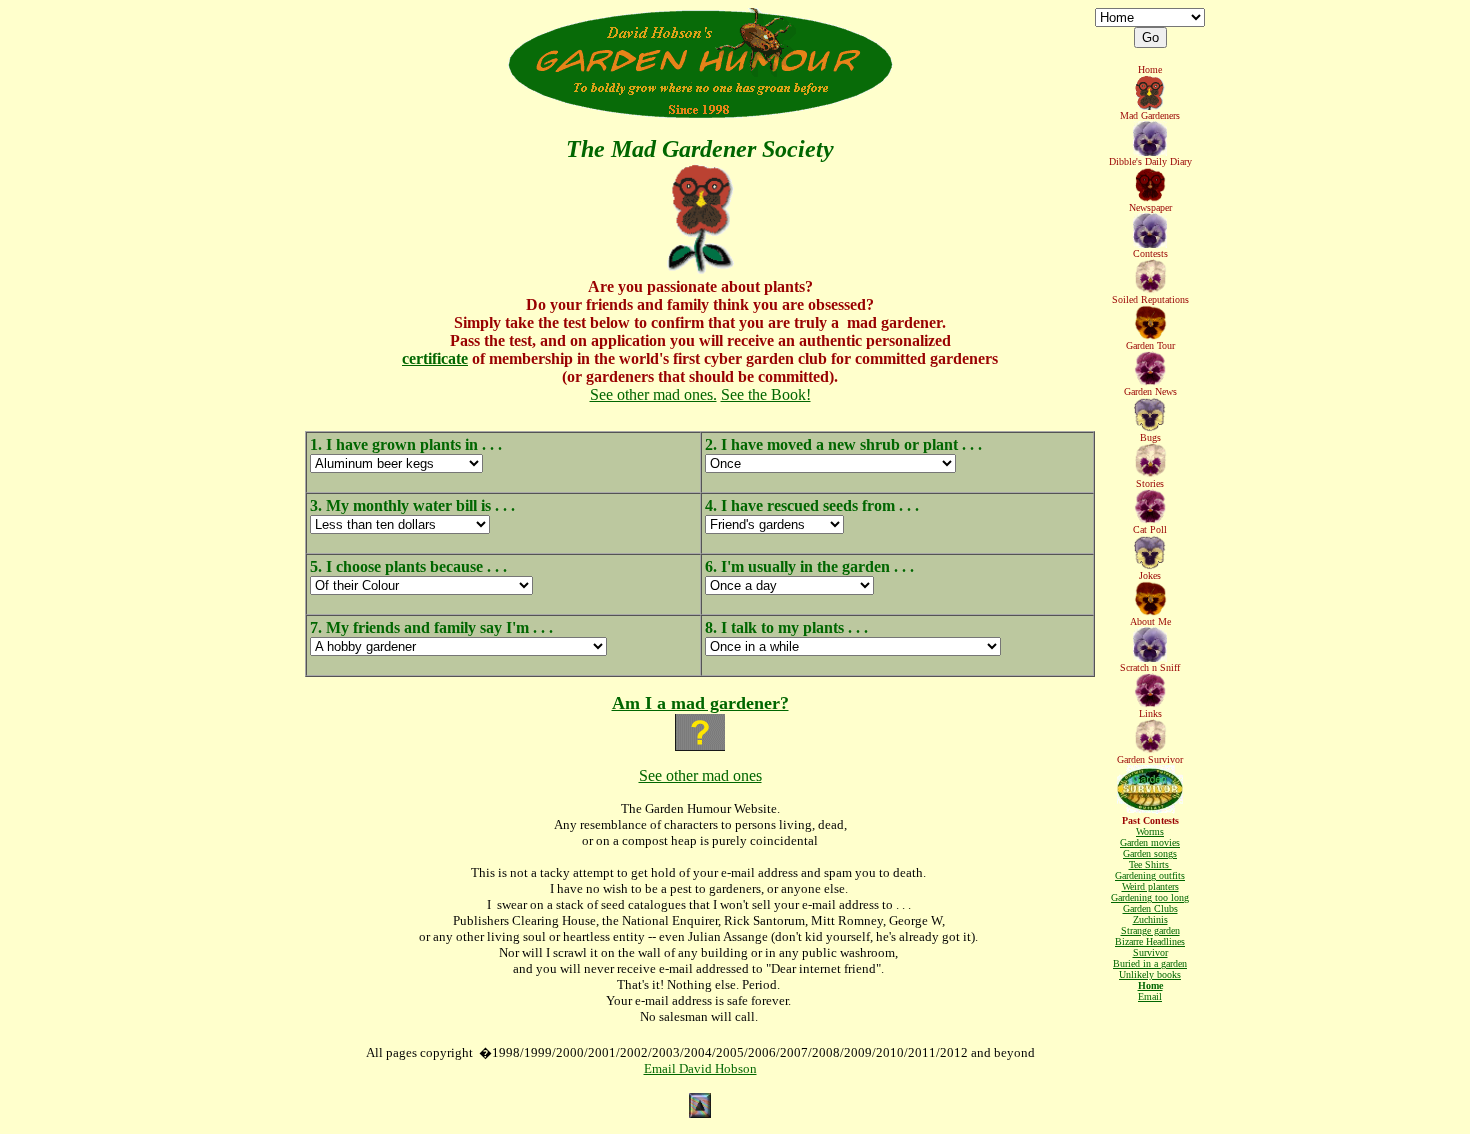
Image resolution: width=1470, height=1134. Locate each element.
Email (1150, 996)
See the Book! (766, 394)
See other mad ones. (653, 394)
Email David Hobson (700, 1068)
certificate (435, 358)
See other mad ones (700, 775)
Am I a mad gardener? (700, 703)
